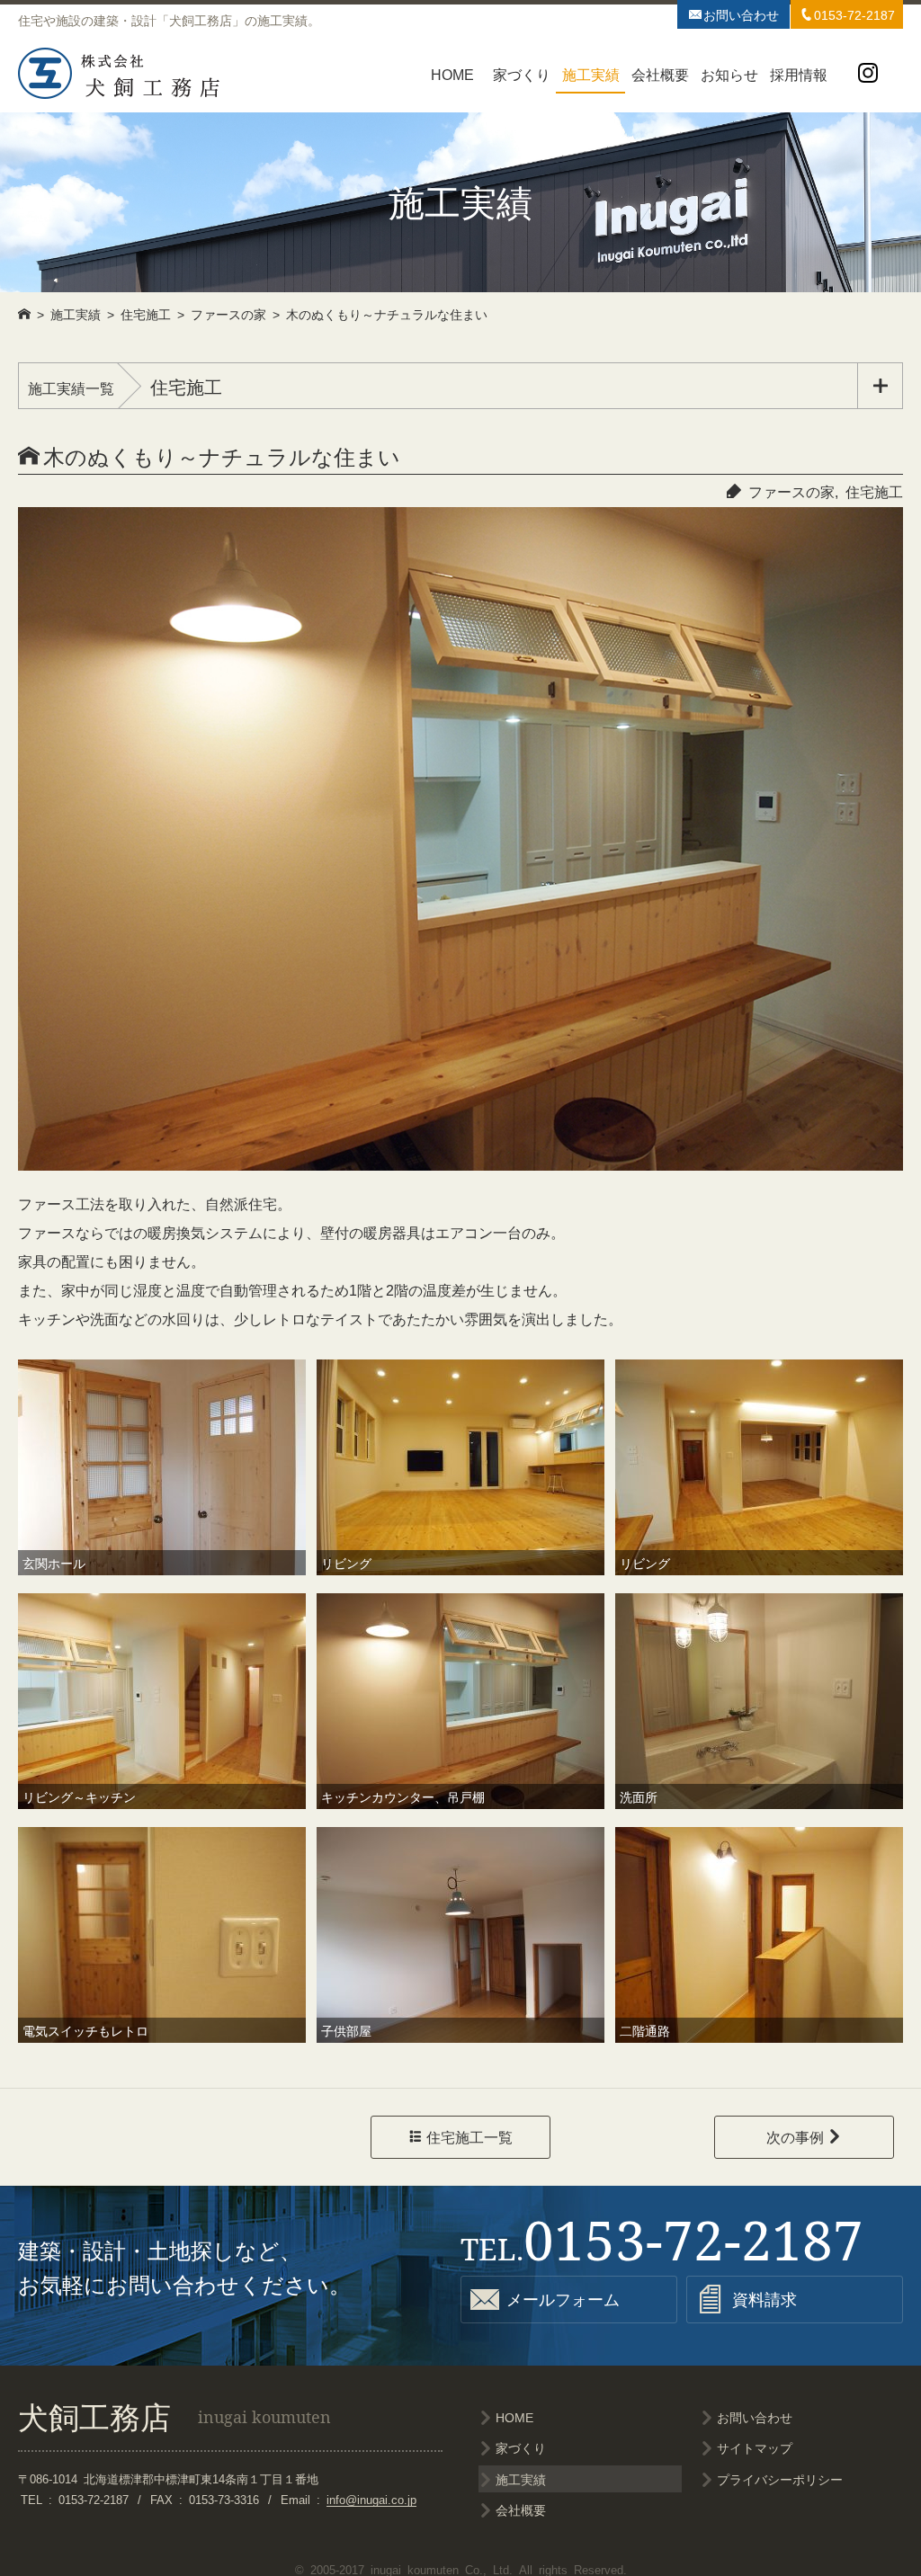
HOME (452, 74)
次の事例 (804, 2136)
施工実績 (591, 74)
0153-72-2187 (847, 14)
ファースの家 (791, 491)
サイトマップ (755, 2447)
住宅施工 (874, 491)
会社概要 (660, 74)
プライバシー (780, 2479)
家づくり (522, 74)
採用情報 (799, 74)
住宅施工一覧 (460, 2136)
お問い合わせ (734, 14)
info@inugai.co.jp (371, 2499)
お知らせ (729, 74)
